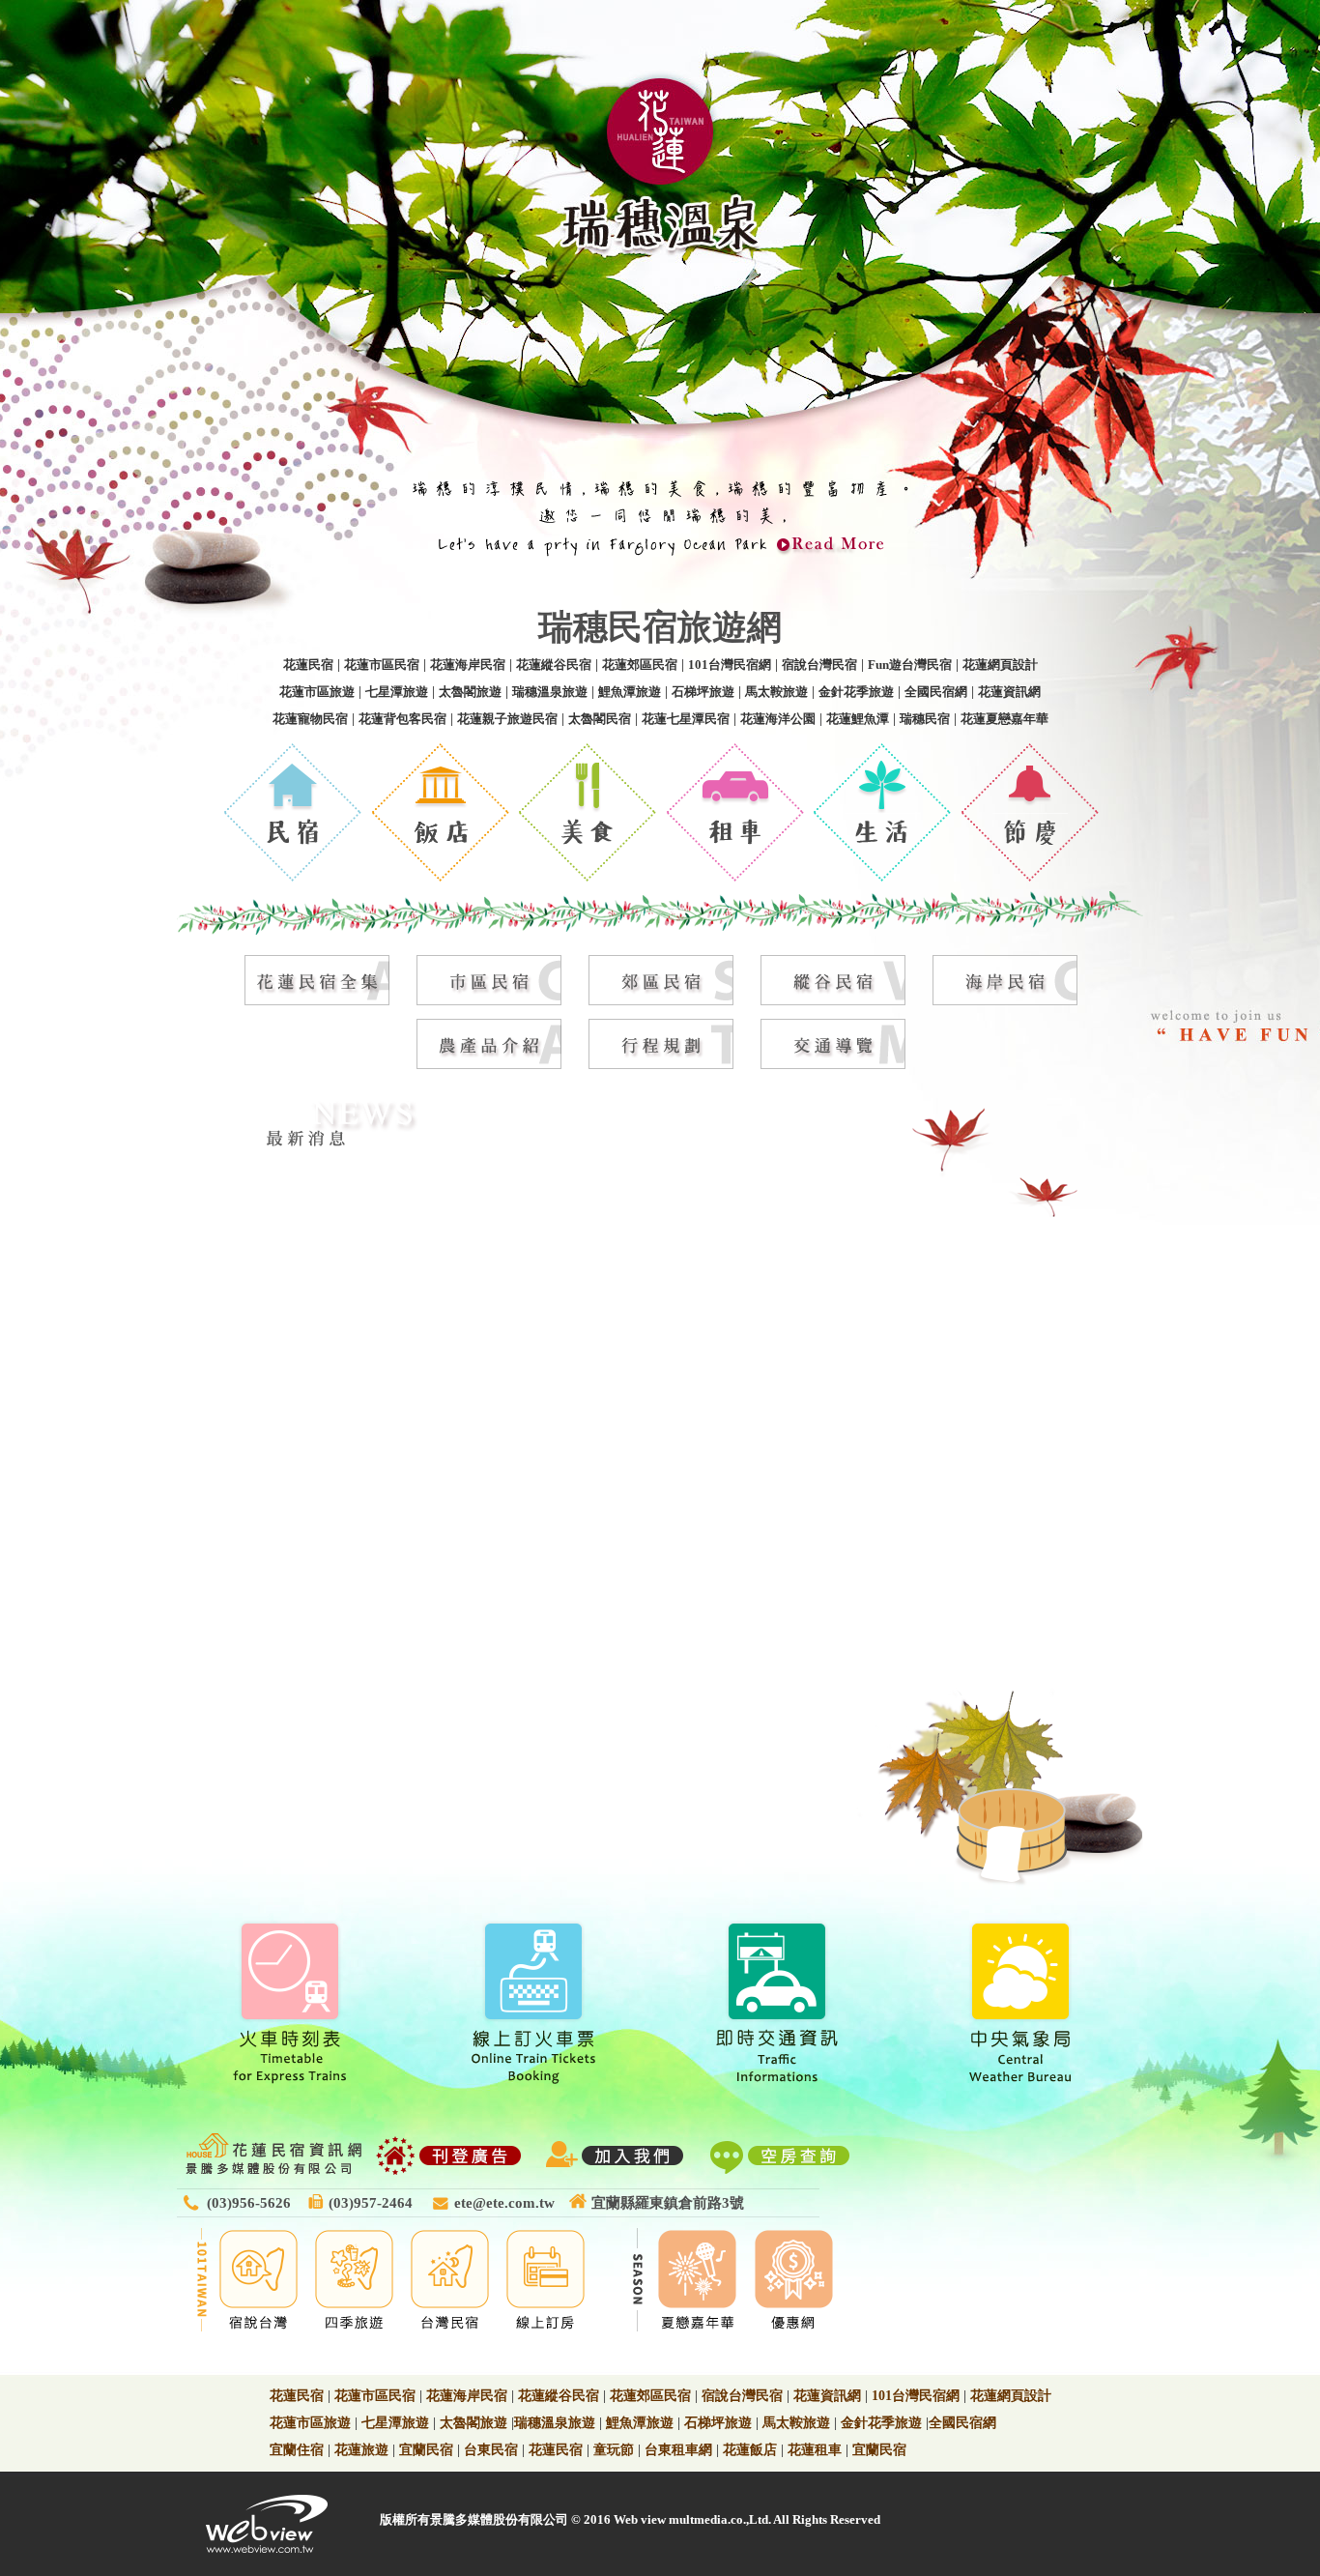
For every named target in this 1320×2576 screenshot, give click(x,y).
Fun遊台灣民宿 (910, 665)
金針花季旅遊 (856, 692)
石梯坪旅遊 (703, 692)
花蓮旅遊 (361, 2450)
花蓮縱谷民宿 (554, 665)
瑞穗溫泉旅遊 (550, 692)
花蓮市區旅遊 (317, 692)
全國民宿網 (936, 692)
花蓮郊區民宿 (640, 665)
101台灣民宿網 (730, 665)
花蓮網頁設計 (1000, 665)
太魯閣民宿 (600, 719)
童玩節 (614, 2450)
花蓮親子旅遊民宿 (507, 719)
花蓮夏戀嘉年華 (1004, 719)
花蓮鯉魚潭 (858, 719)
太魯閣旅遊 (470, 692)
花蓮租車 (815, 2450)
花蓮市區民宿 (382, 665)
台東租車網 (678, 2450)
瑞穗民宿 (925, 719)
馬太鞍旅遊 (776, 692)
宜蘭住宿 (297, 2450)
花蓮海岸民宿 (468, 665)
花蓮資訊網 (1009, 692)
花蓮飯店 (750, 2450)
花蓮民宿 (308, 665)
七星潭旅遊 (397, 692)
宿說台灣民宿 (819, 665)
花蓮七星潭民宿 (686, 719)
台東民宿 (491, 2450)
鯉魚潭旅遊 (630, 692)
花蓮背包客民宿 (402, 719)
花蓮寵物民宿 (310, 719)
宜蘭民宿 (426, 2450)
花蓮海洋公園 (778, 719)
